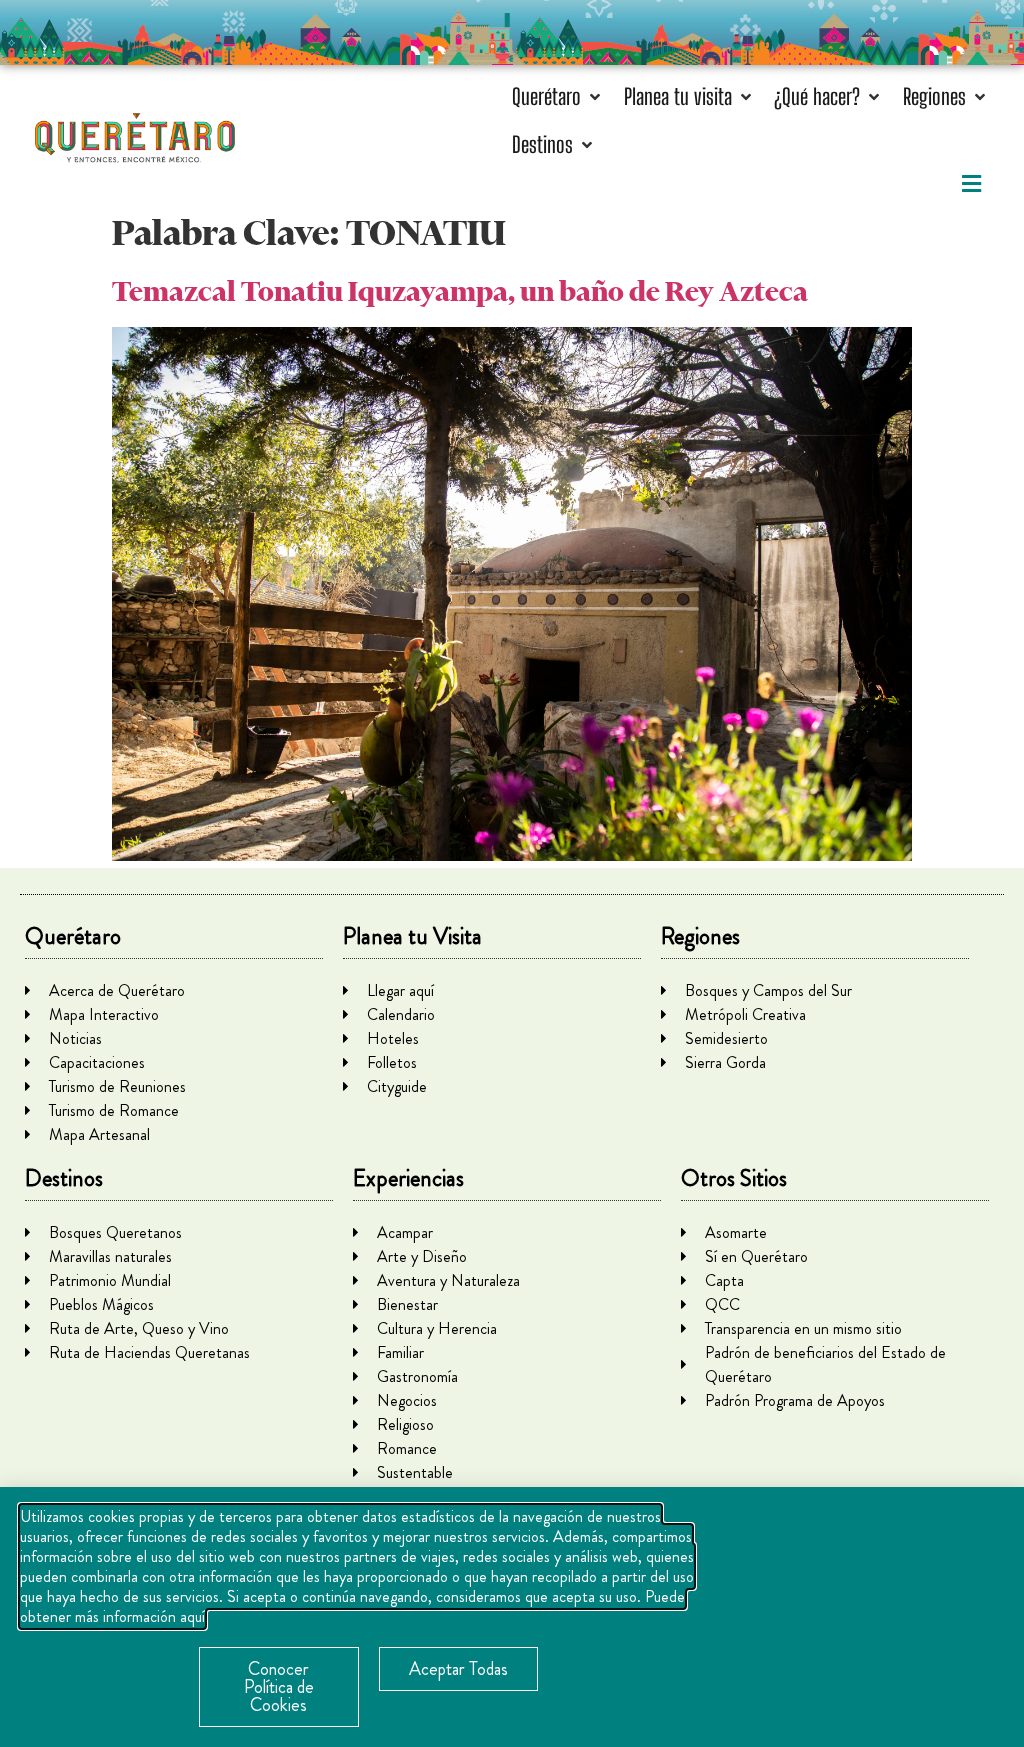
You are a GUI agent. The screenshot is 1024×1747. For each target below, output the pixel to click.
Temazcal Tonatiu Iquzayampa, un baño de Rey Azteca (460, 291)
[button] (558, 96)
